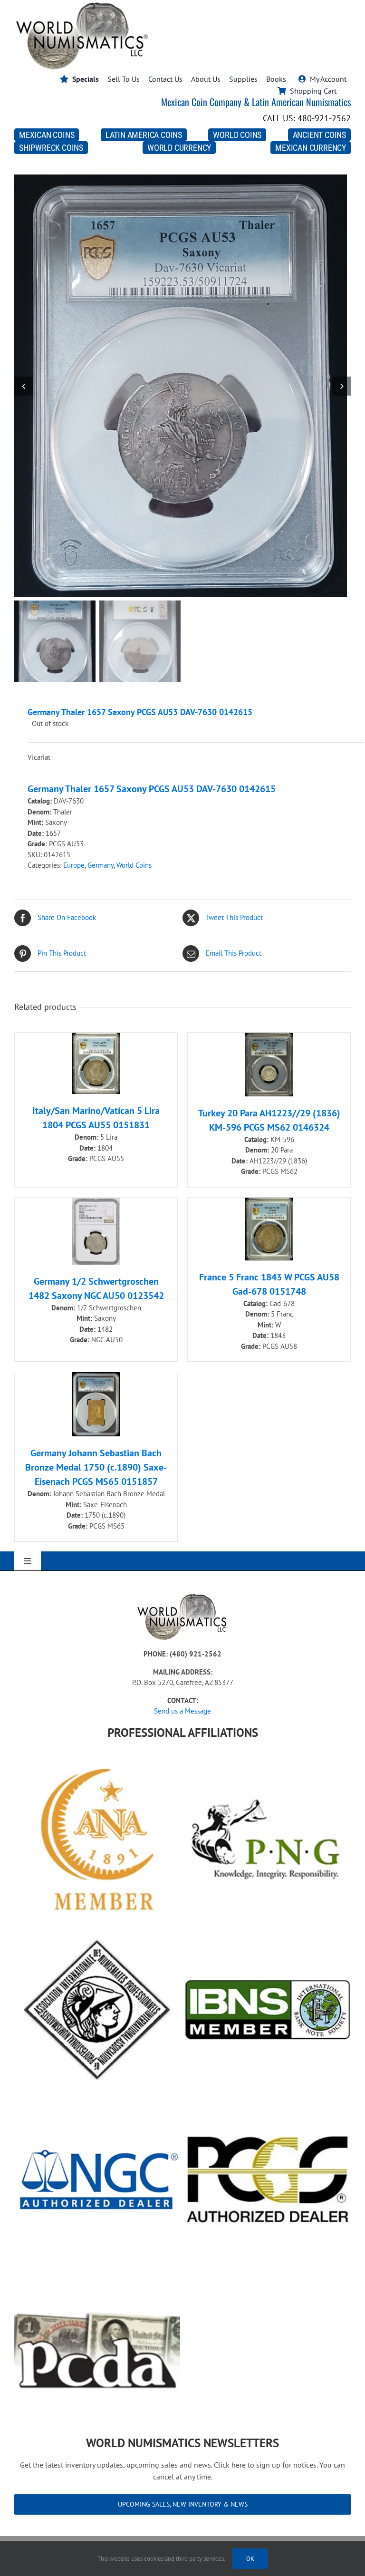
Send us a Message (182, 1711)
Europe (74, 865)
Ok (250, 2559)
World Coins (134, 865)
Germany (101, 865)
